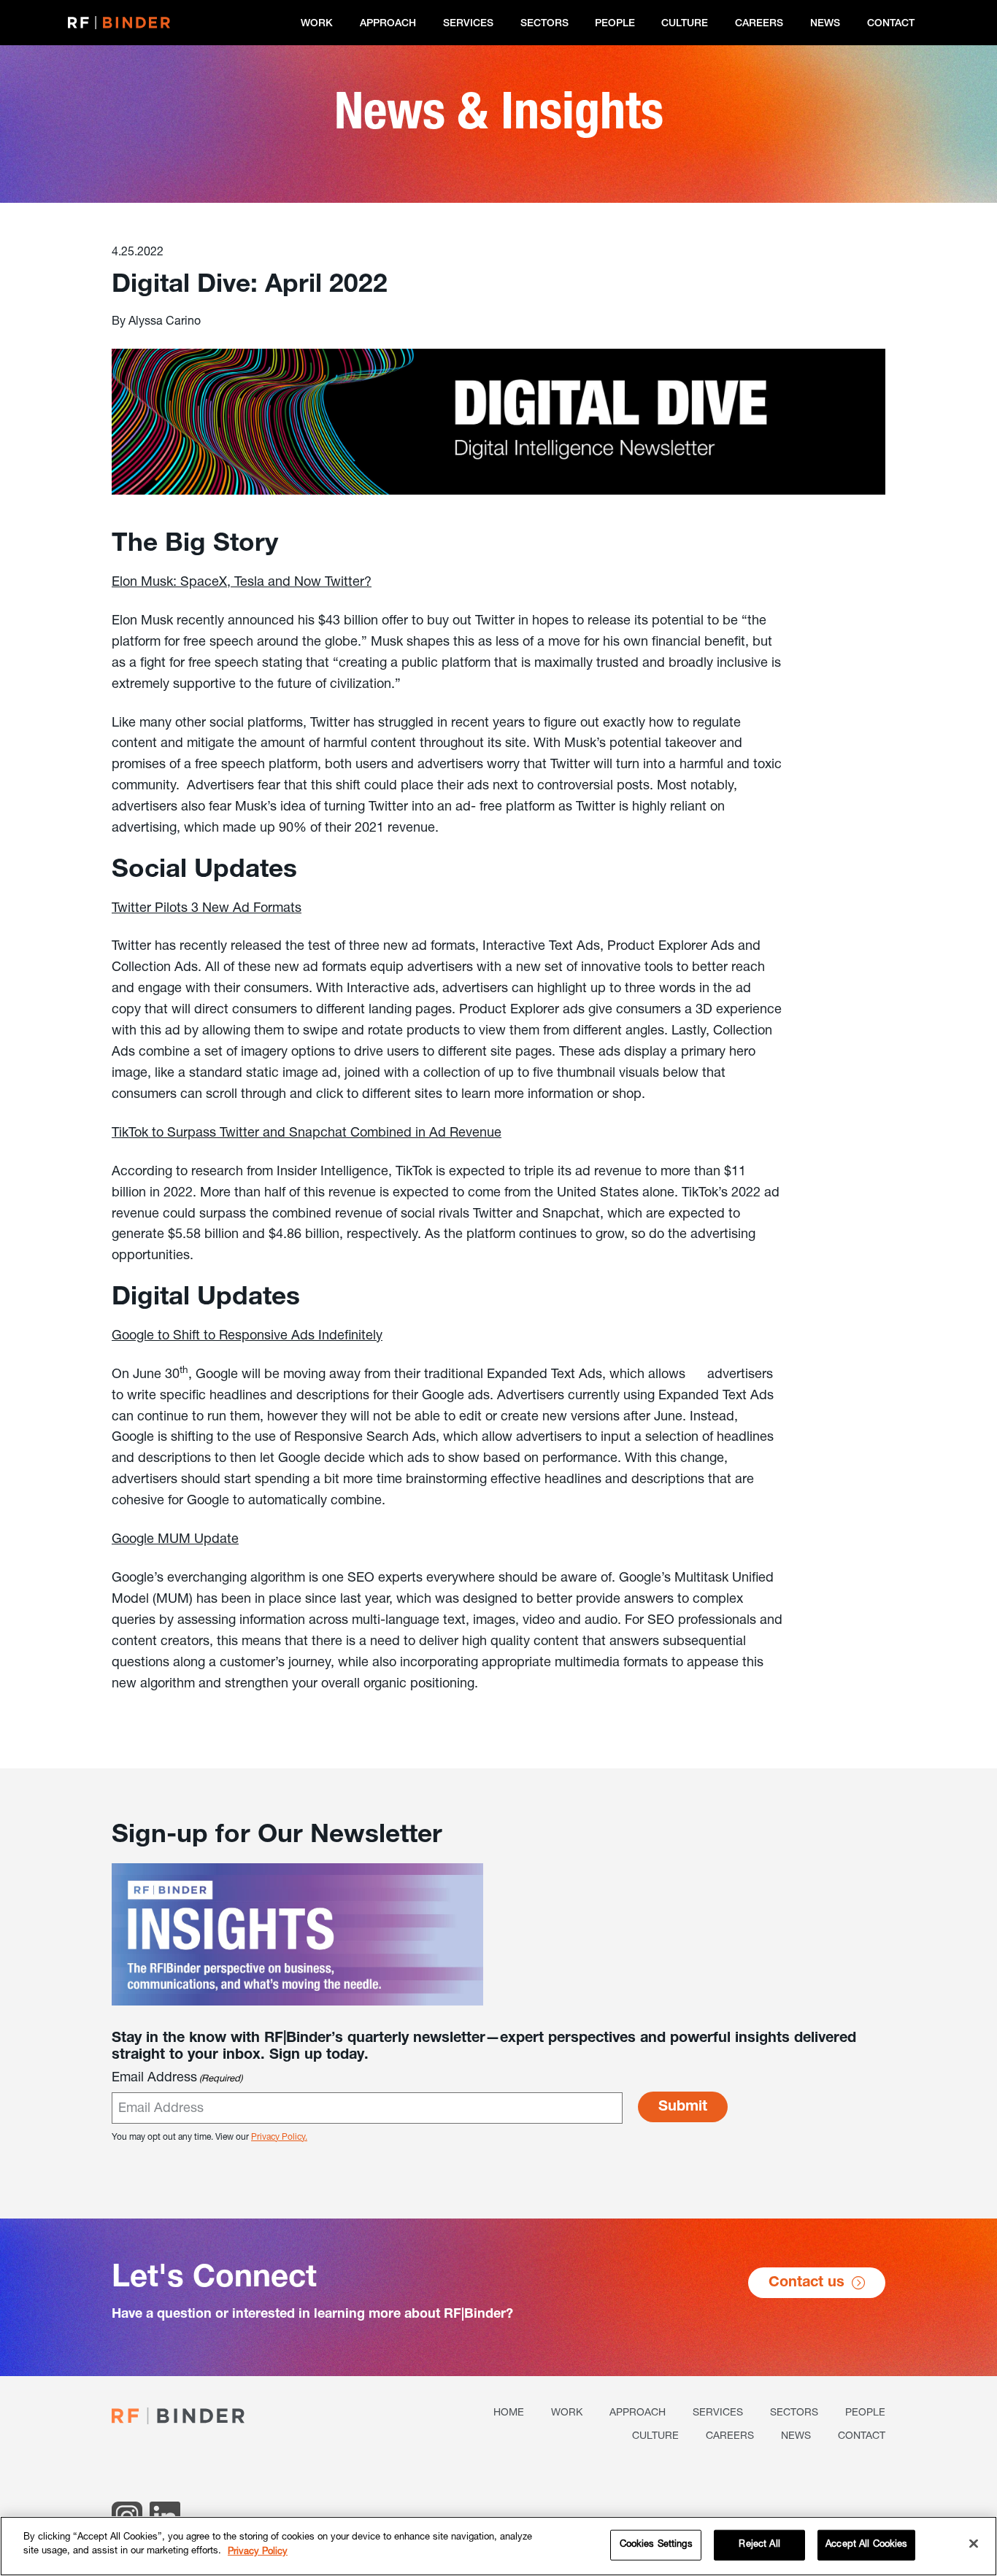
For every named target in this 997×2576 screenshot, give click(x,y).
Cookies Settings (656, 2545)
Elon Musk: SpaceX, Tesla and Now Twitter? (242, 583)
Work (317, 24)
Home (509, 2413)
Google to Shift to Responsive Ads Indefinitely (247, 1337)
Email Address (177, 2078)
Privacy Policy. (279, 2138)
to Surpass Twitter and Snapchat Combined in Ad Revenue (325, 1134)
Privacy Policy (258, 2552)
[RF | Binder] (119, 22)
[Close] (974, 2543)
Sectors (544, 24)
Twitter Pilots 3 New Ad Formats (207, 909)
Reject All (759, 2545)
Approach (388, 24)
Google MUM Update (175, 1540)
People (615, 24)
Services (468, 24)
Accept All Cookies (866, 2545)
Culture (685, 24)
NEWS (825, 24)
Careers (759, 24)
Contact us (807, 2283)
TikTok (130, 1134)
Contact (891, 24)
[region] (498, 2546)
